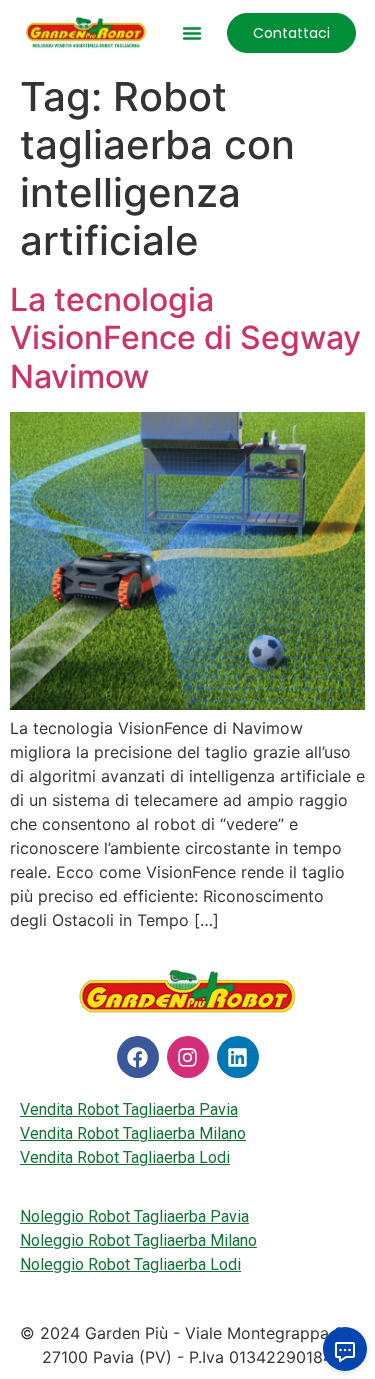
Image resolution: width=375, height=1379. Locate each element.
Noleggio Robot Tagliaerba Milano (138, 1240)
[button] (192, 33)
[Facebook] (138, 1057)
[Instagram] (188, 1057)
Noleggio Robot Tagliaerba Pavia (134, 1216)
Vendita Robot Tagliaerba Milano (133, 1133)
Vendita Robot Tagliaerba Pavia (129, 1109)
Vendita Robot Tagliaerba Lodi (125, 1157)
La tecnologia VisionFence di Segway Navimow (185, 338)
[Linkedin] (238, 1057)
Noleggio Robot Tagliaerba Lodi (130, 1264)
